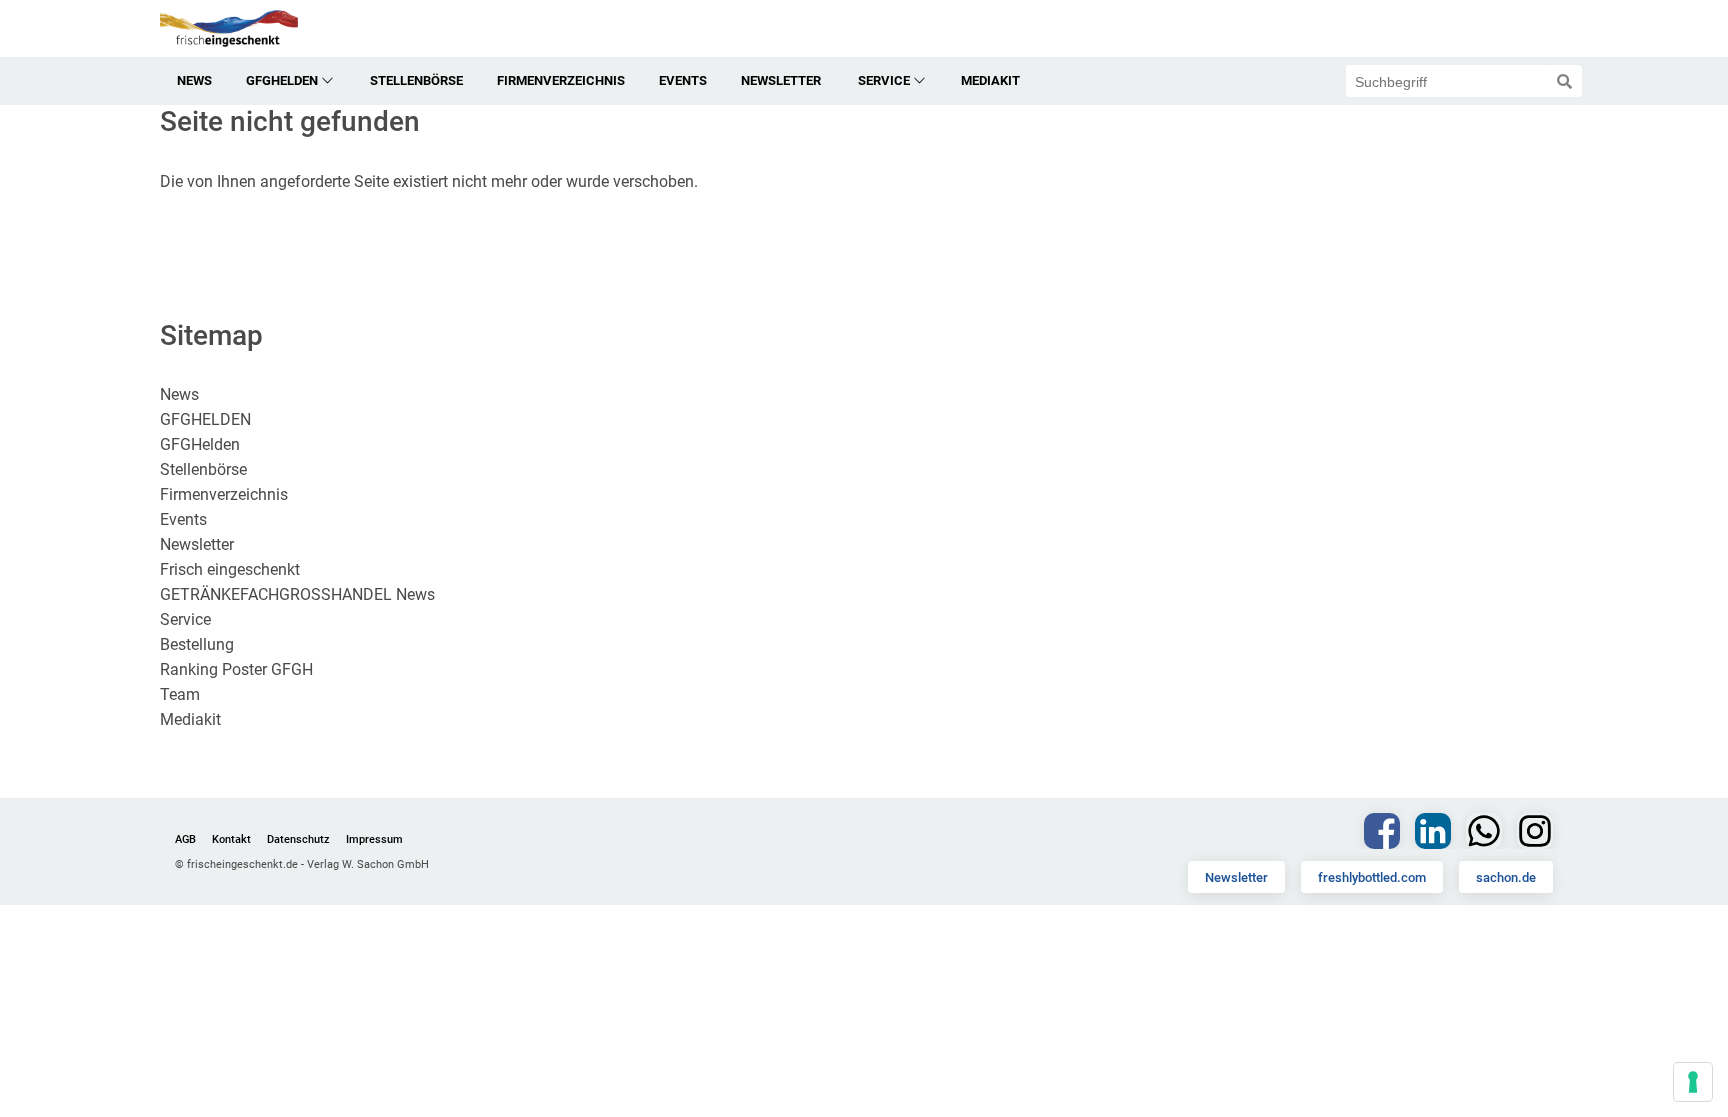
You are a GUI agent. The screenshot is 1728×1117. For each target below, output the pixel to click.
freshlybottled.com (1372, 877)
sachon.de (1506, 877)
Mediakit (990, 80)
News (194, 80)
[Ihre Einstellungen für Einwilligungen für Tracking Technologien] (1693, 1082)
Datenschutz (298, 839)
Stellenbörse (416, 80)
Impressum (374, 839)
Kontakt (231, 839)
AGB (185, 839)
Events (683, 80)
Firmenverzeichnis (561, 80)
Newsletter (1236, 877)
